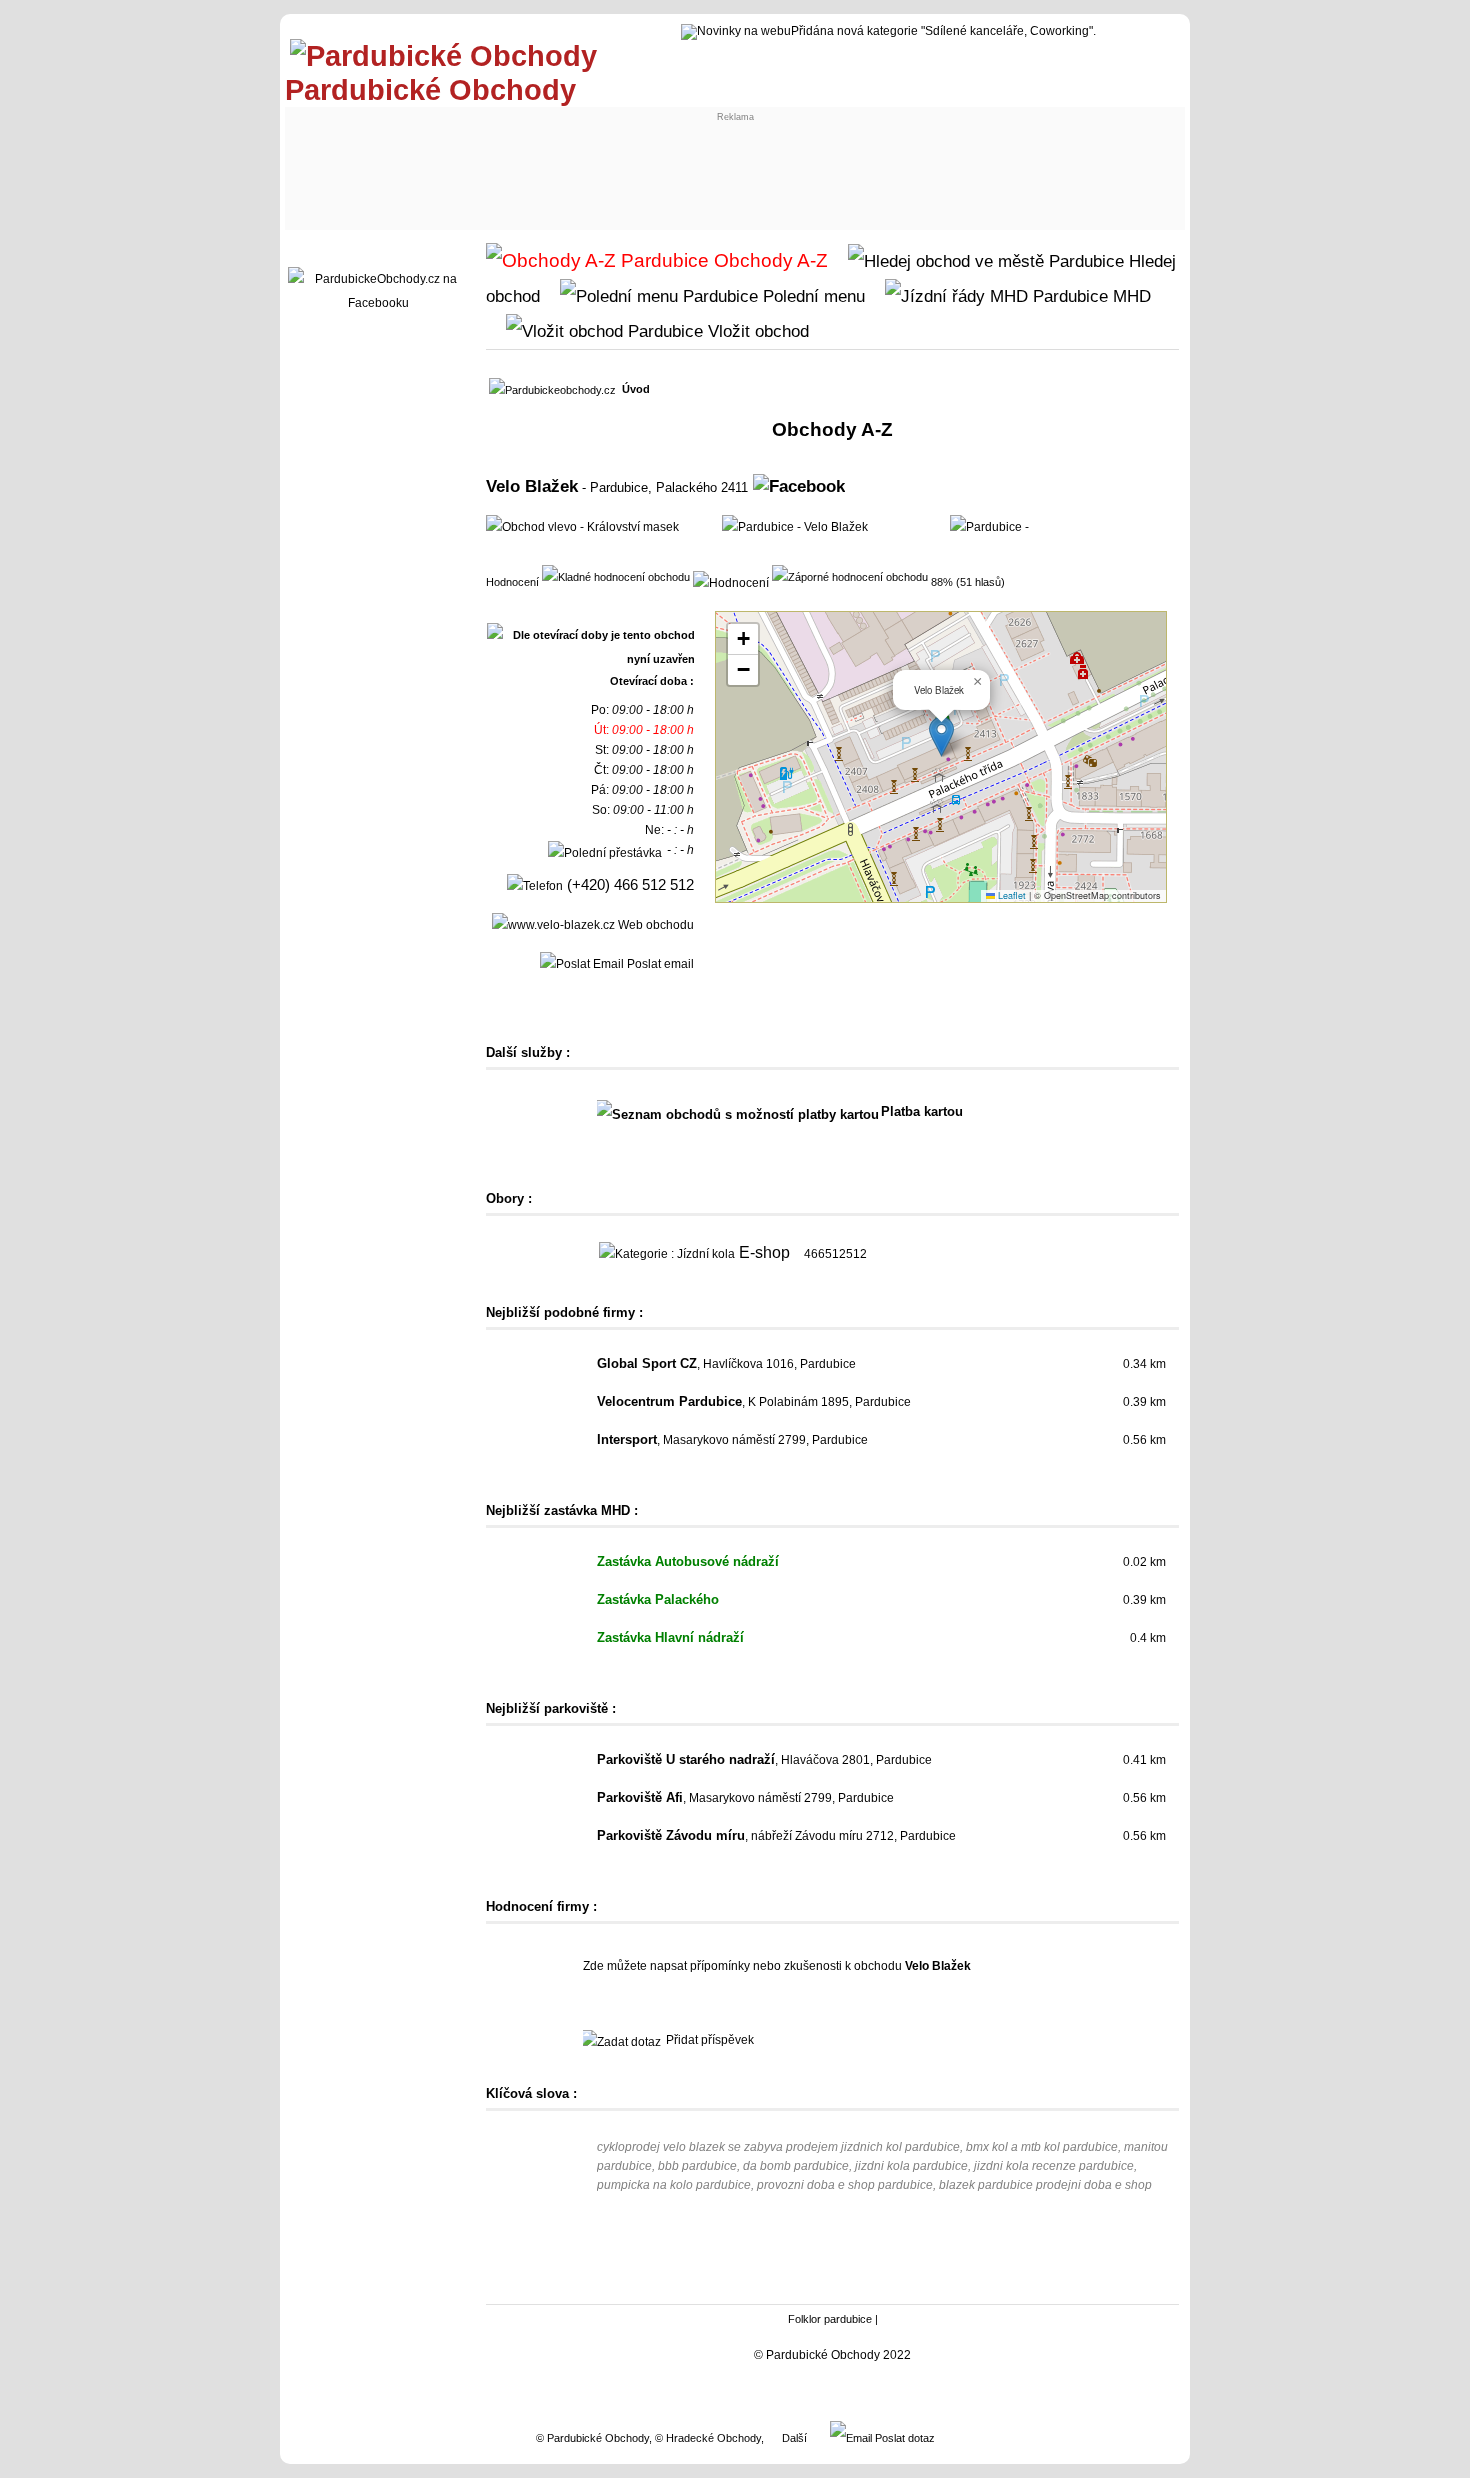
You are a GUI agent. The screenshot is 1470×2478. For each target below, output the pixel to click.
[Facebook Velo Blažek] (799, 486)
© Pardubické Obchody (592, 2438)
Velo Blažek (532, 486)
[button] (941, 736)
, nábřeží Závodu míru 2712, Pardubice (776, 1836)
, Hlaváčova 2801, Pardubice (764, 1760)
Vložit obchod (756, 331)
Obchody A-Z (768, 260)
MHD (1129, 296)
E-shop (764, 1252)
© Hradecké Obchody (708, 2438)
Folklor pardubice (830, 2319)
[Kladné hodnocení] (616, 576)
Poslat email (659, 964)
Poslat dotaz (903, 2438)
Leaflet (1010, 895)
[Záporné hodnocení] (850, 576)
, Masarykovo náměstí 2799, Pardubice (732, 1440)
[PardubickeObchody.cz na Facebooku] (378, 303)
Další (794, 2438)
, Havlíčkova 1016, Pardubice (726, 1364)
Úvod (636, 389)
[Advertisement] (661, 167)
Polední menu (811, 296)
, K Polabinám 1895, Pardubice (754, 1402)
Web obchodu (654, 925)
